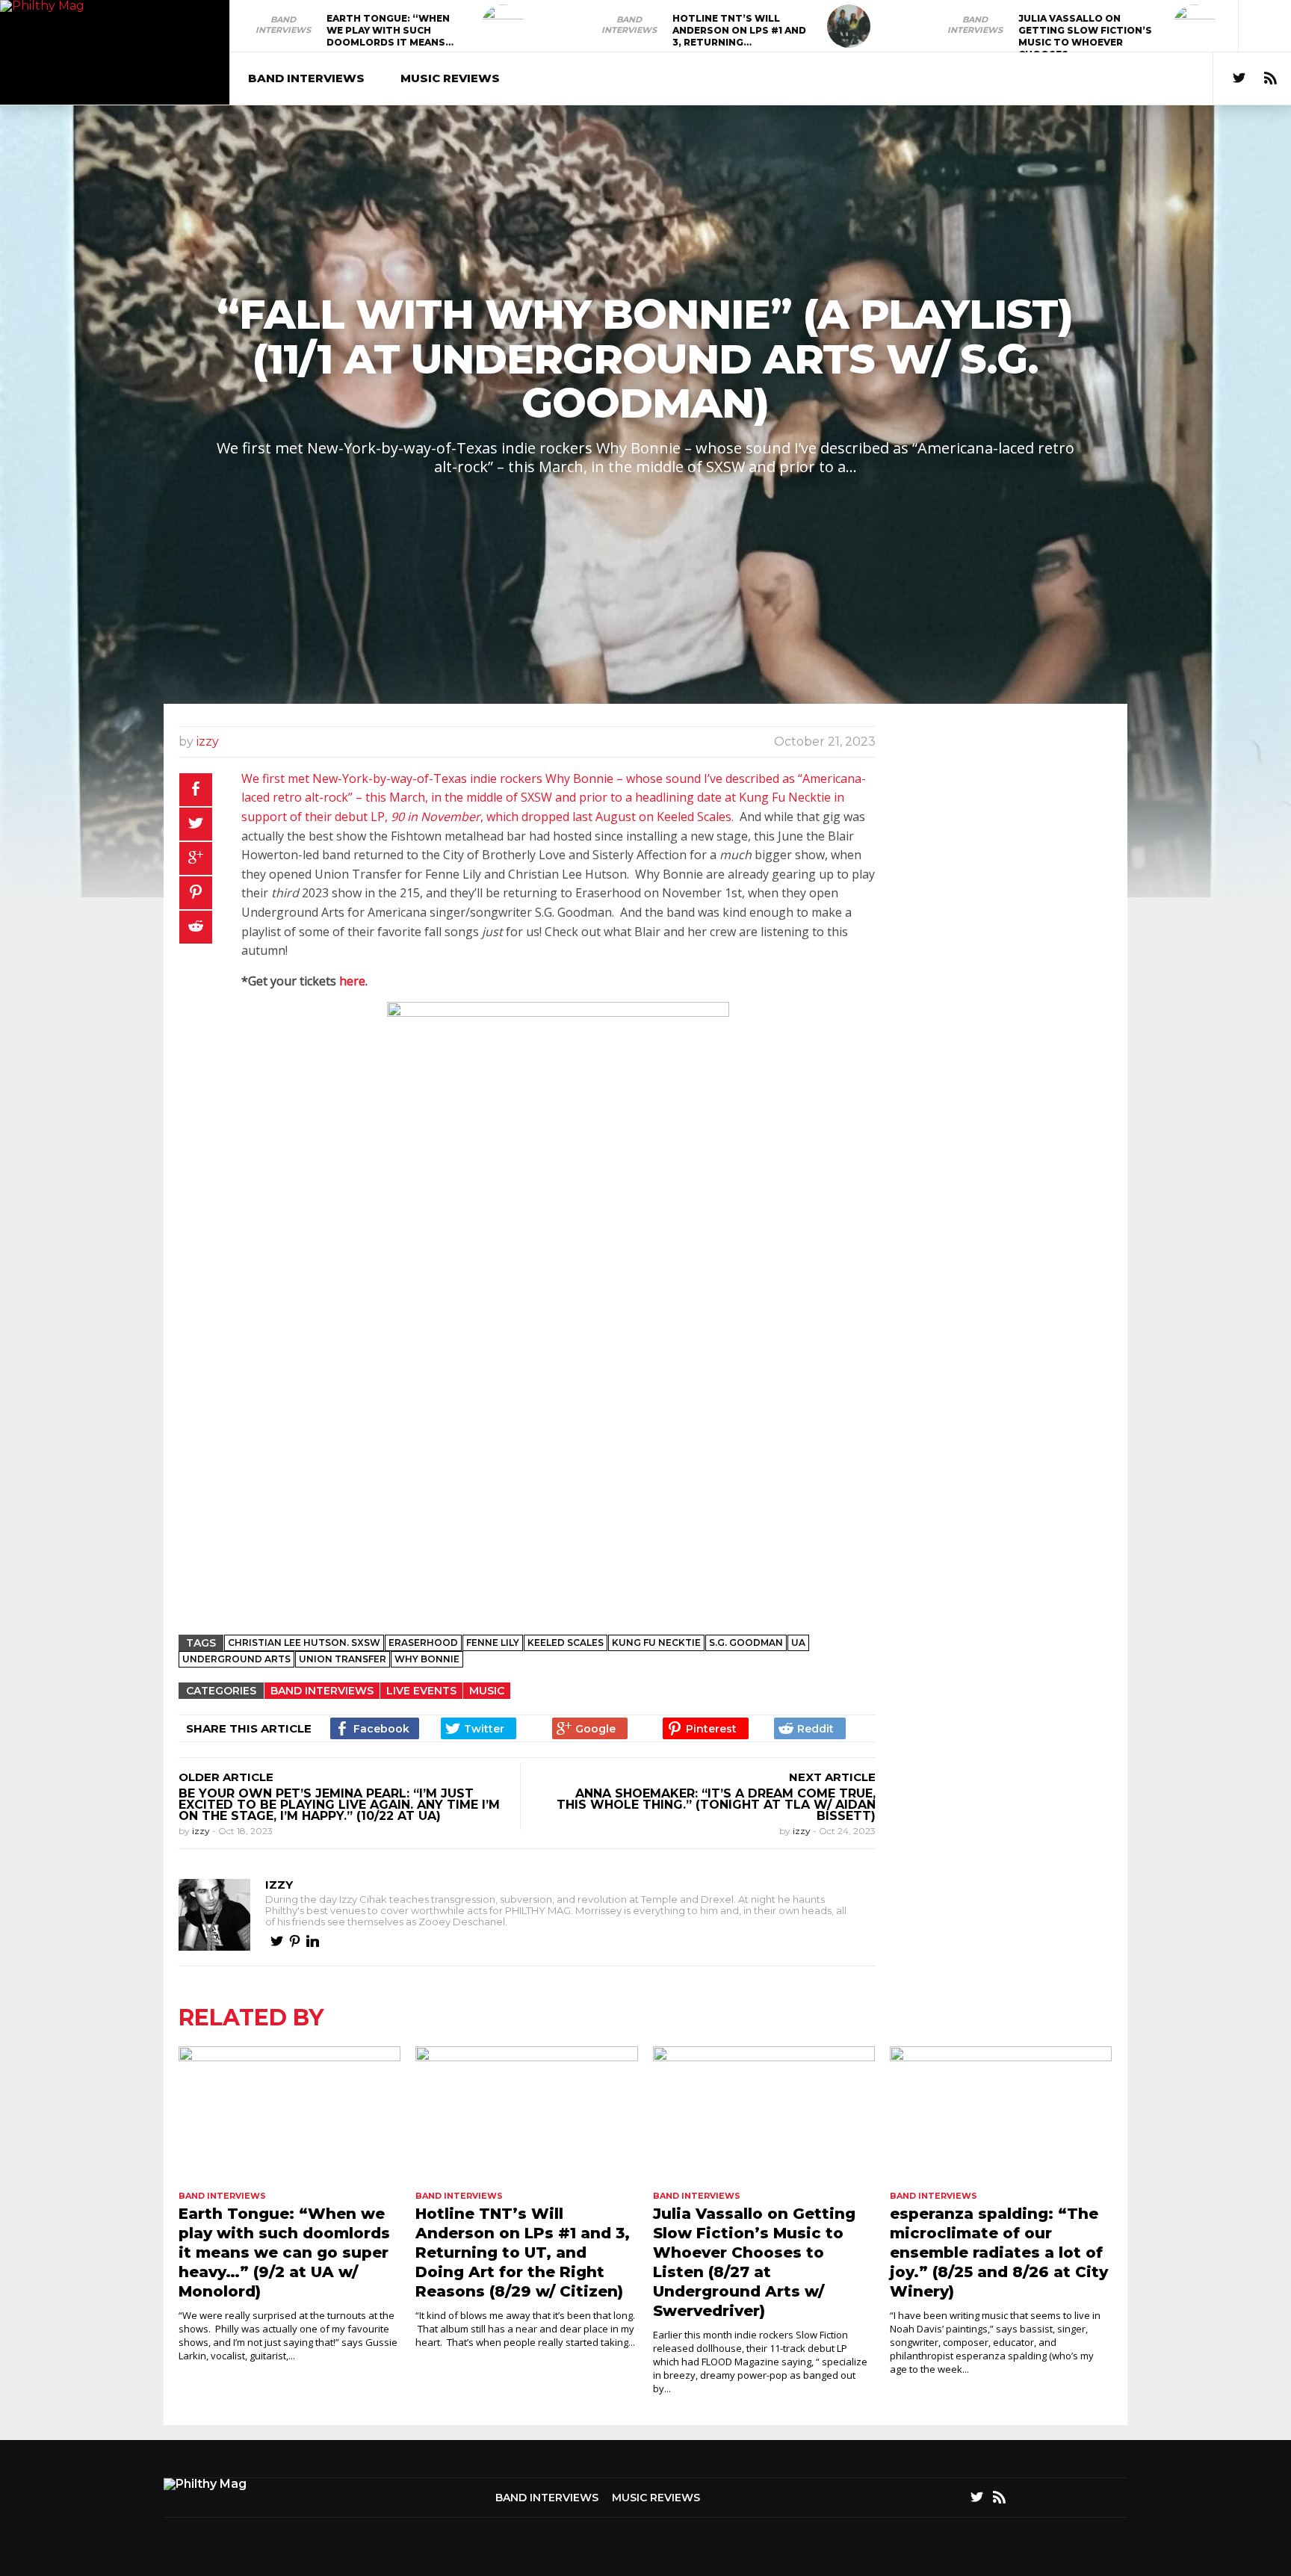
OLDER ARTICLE (226, 1777)
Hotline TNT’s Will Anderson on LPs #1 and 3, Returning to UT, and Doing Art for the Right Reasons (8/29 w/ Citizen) (523, 2253)
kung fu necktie (656, 1642)
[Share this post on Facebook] (196, 790)
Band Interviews (283, 25)
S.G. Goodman (746, 1642)
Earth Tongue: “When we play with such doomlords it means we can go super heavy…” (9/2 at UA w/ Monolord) (284, 2253)
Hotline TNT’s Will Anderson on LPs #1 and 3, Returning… (739, 30)
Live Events (421, 1691)
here (352, 981)
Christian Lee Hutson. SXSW (304, 1642)
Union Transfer (343, 1659)
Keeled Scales (566, 1642)
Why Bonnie (427, 1659)
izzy (208, 741)
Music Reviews (450, 78)
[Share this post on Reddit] (196, 927)
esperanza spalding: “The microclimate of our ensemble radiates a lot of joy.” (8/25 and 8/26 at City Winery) (999, 2253)
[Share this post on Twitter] (196, 824)
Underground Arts (236, 1659)
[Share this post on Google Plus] (196, 858)
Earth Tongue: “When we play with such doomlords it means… (390, 30)
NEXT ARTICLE (832, 1777)
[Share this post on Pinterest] (196, 893)
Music (487, 1691)
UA (798, 1642)
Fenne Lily (493, 1642)
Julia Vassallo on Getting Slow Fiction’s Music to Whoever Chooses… (1085, 36)
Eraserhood (423, 1642)
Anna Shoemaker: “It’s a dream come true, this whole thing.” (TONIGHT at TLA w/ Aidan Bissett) (716, 1805)
